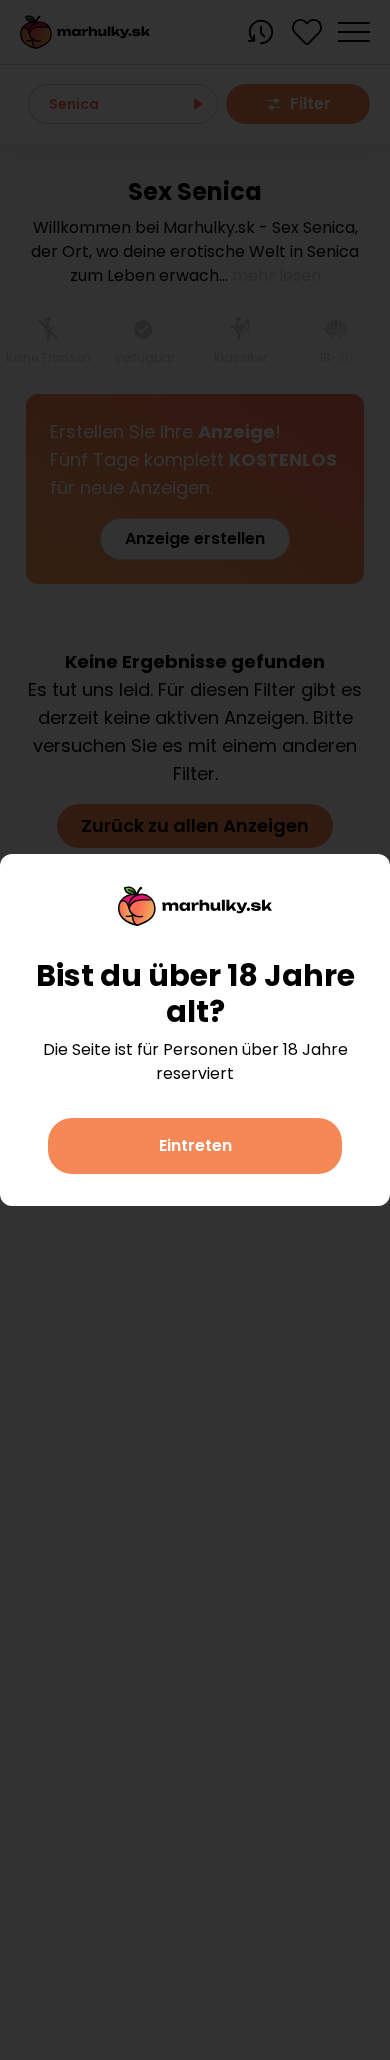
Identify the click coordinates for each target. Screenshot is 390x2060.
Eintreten (195, 1145)
